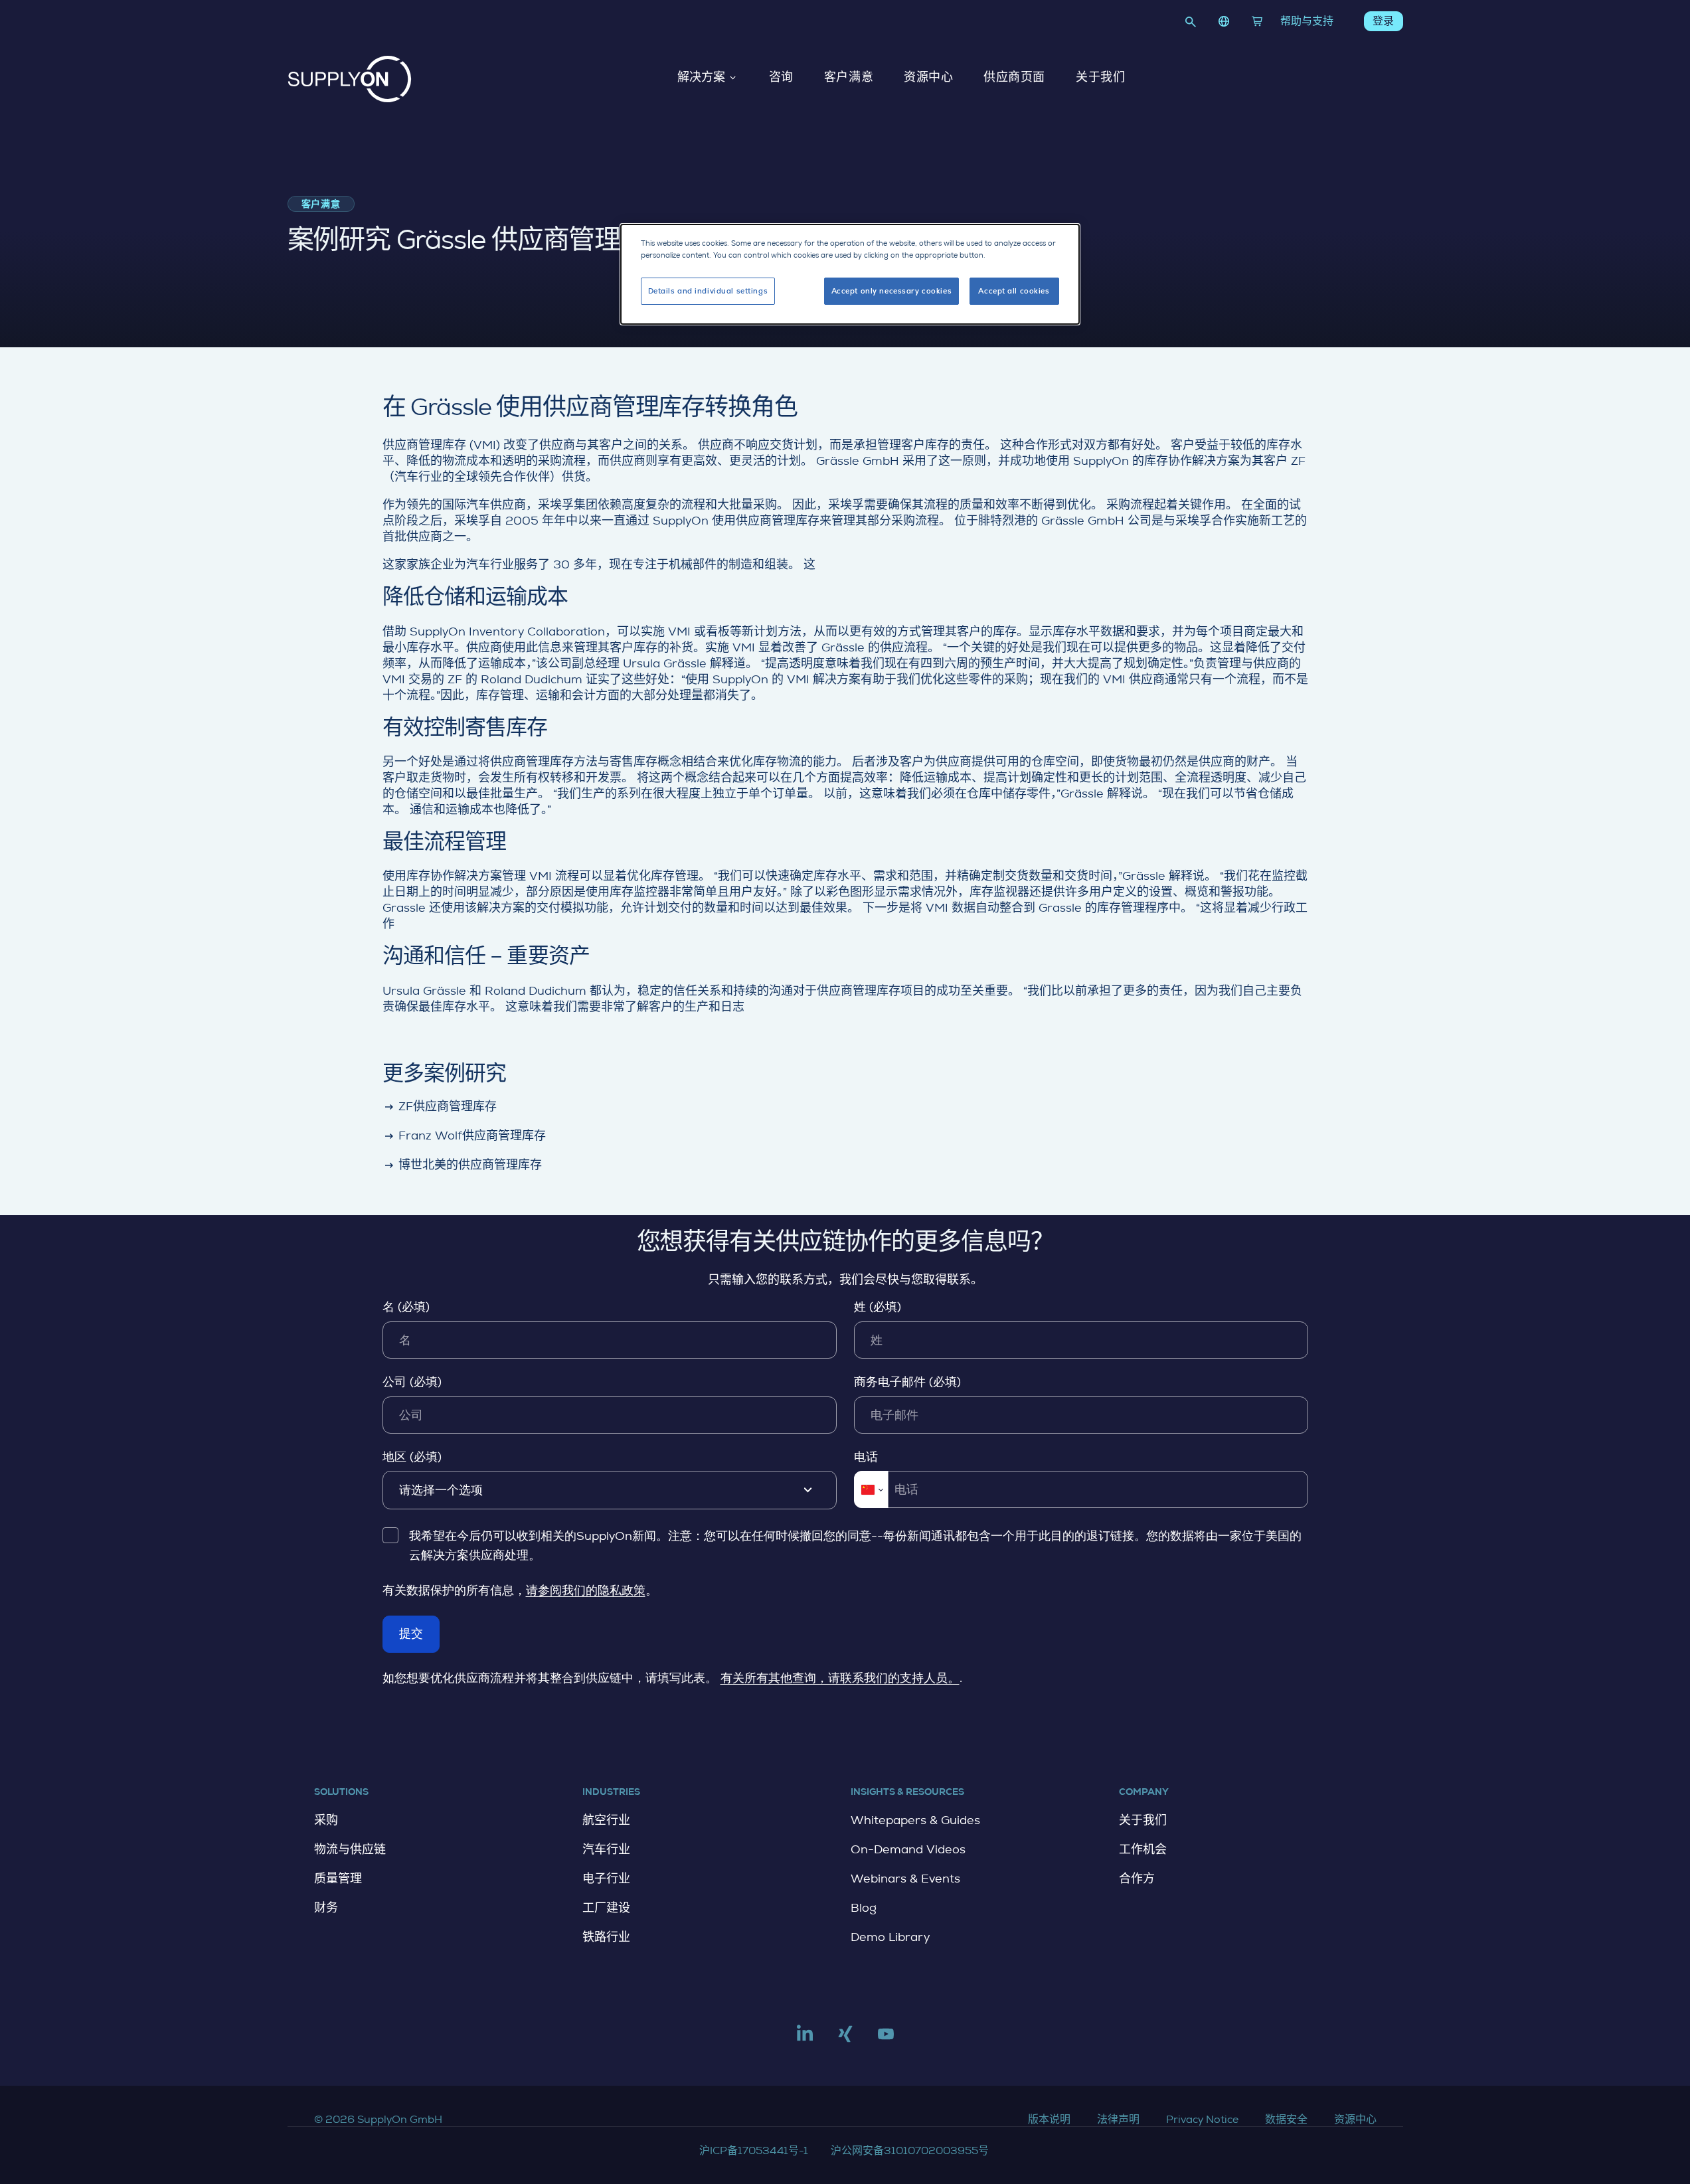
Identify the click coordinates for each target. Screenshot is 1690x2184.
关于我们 (1100, 78)
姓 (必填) (878, 1307)
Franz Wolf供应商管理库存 (465, 1135)
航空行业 (606, 1820)
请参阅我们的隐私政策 (586, 1590)
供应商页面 (1014, 78)
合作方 (1137, 1879)
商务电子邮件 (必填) (907, 1382)
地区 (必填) (412, 1457)
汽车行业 (606, 1849)
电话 (866, 1457)
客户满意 (849, 78)
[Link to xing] (845, 2039)
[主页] (350, 79)
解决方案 (701, 78)
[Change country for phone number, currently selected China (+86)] (871, 1489)
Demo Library (890, 1937)
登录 (1383, 21)
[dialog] (850, 274)
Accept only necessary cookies (892, 291)
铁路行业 (606, 1937)
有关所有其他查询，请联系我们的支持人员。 (840, 1678)
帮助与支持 (1307, 21)
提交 (411, 1634)
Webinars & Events (905, 1879)
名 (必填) (406, 1307)
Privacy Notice (1202, 2119)
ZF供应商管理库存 (440, 1106)
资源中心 (928, 78)
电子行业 (606, 1879)
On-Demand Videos (908, 1849)
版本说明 (1049, 2119)
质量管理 (338, 1879)
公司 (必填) (412, 1382)
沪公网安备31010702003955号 (910, 2150)
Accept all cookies (1014, 291)
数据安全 (1286, 2119)
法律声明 (1118, 2119)
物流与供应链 (350, 1849)
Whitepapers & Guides (915, 1820)
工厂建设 (606, 1908)
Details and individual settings (708, 291)
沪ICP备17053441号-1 (754, 2150)
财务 (326, 1908)
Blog (864, 1908)
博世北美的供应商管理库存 (463, 1165)
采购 (326, 1820)
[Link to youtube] (886, 2039)
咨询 (781, 78)
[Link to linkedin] (805, 2039)
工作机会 (1143, 1849)
